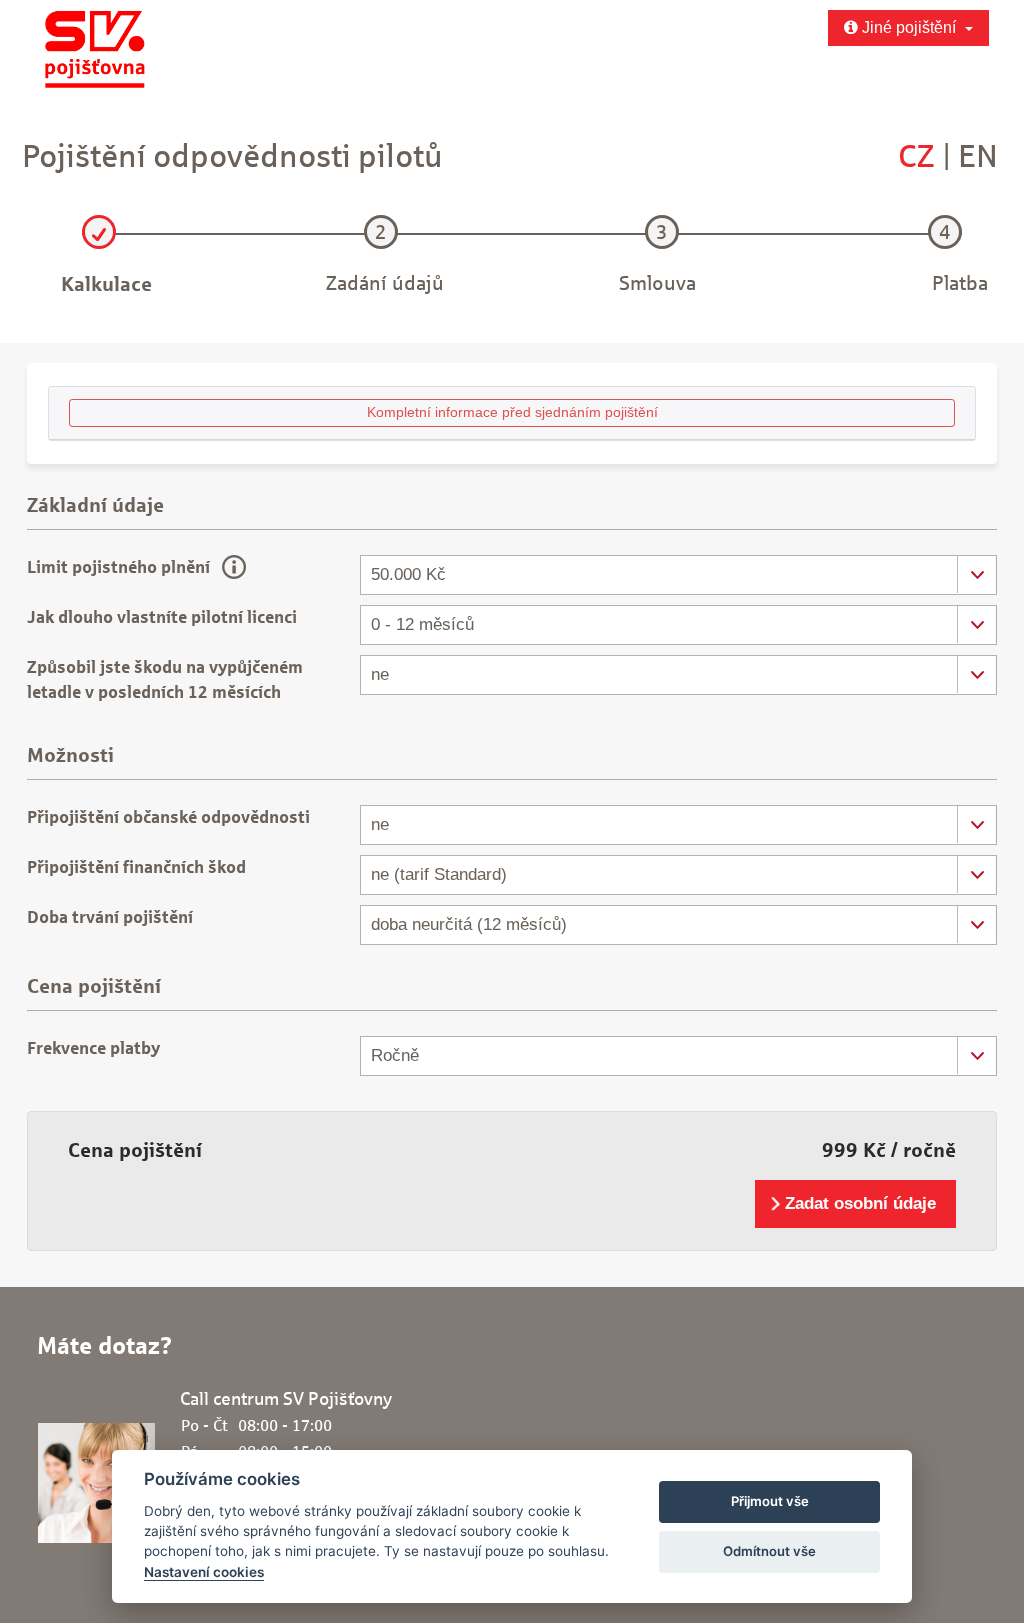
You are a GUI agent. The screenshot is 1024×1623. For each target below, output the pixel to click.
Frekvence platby (93, 1048)
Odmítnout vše (769, 1551)
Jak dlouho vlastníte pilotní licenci (162, 617)
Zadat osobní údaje (860, 1203)
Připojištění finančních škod (136, 867)
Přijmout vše (770, 1501)
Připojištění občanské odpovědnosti (168, 817)
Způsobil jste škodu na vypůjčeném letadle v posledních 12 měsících (165, 680)
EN (978, 155)
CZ (916, 155)
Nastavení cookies (204, 1572)
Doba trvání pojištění (110, 917)
